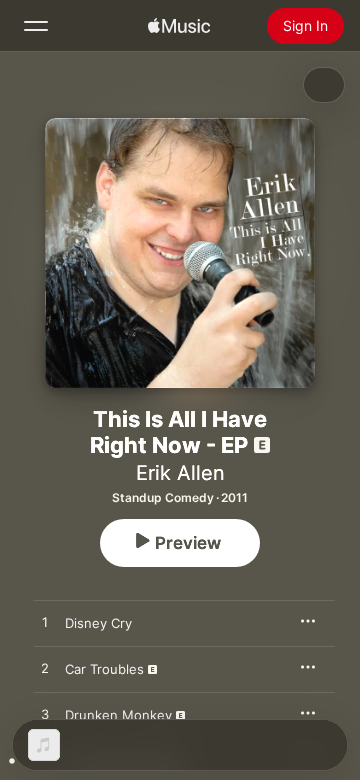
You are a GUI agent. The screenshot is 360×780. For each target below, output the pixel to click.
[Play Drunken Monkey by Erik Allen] (45, 715)
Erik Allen (180, 473)
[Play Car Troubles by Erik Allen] (45, 669)
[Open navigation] (36, 26)
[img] (179, 26)
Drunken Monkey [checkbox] (118, 715)
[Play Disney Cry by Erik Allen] (45, 623)
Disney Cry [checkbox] (98, 623)
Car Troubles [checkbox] (104, 669)
